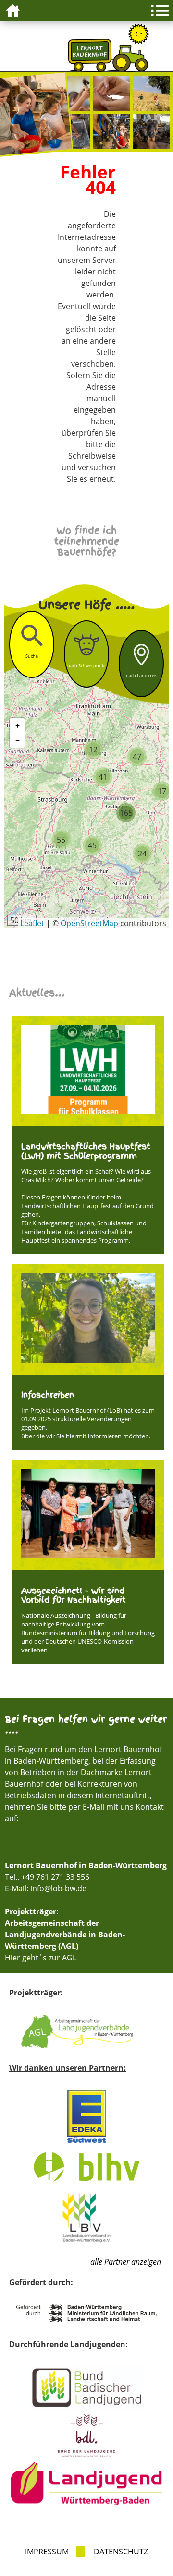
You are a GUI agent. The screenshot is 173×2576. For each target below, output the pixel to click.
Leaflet (32, 923)
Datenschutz (121, 2552)
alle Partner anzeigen (126, 2262)
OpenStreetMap (89, 923)
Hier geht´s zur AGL (41, 1958)
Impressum (47, 2552)
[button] (93, 749)
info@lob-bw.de (58, 1888)
